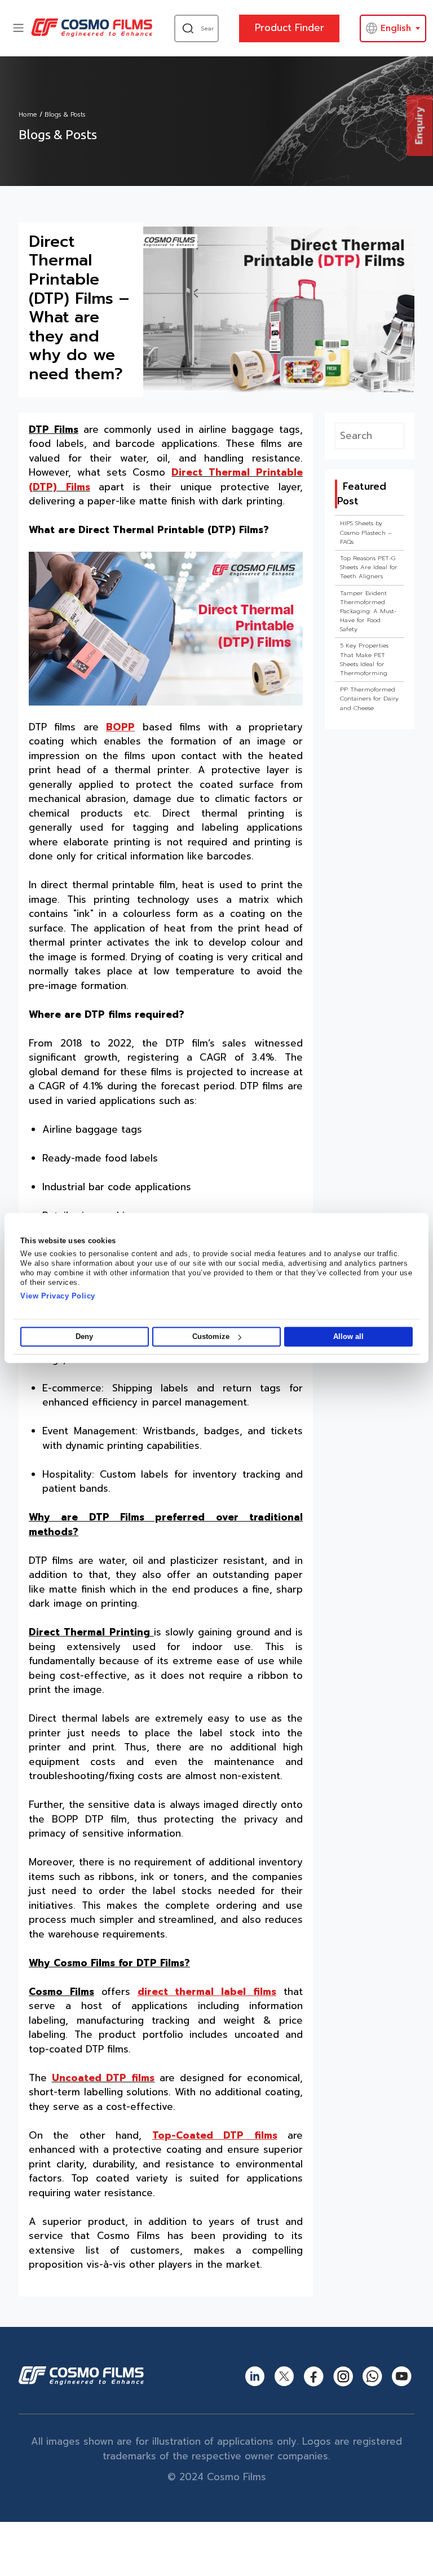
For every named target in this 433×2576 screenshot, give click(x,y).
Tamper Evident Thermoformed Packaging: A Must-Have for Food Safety (368, 611)
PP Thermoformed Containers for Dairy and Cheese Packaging (369, 703)
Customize (211, 1336)
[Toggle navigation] (18, 28)
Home (28, 115)
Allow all (348, 1336)
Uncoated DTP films (103, 2078)
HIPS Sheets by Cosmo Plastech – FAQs (366, 532)
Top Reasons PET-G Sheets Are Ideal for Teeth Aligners (369, 567)
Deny (84, 1336)
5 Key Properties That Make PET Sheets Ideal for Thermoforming (364, 659)
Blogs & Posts (65, 115)
